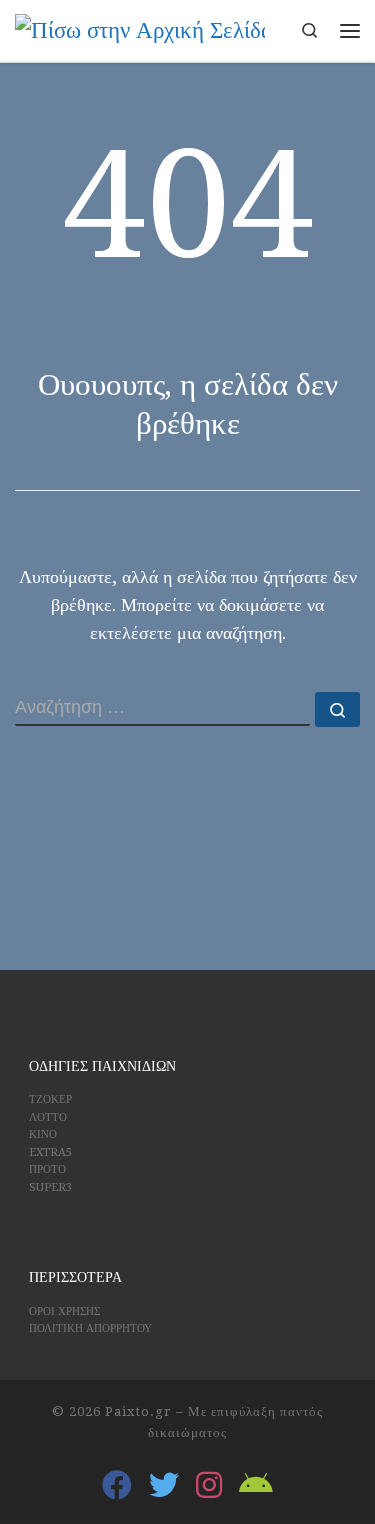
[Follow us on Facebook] (117, 1485)
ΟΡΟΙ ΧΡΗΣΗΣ (64, 1311)
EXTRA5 (50, 1152)
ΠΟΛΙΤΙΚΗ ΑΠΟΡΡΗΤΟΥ (90, 1328)
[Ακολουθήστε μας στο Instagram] (209, 1485)
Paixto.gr (138, 1411)
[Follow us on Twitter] (164, 1485)
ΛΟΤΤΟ (48, 1117)
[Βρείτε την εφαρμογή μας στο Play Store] (256, 1485)
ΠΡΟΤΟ (47, 1169)
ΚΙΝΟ (43, 1134)
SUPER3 (50, 1187)
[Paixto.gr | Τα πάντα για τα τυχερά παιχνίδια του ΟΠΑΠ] (140, 29)
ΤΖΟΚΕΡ (50, 1099)
